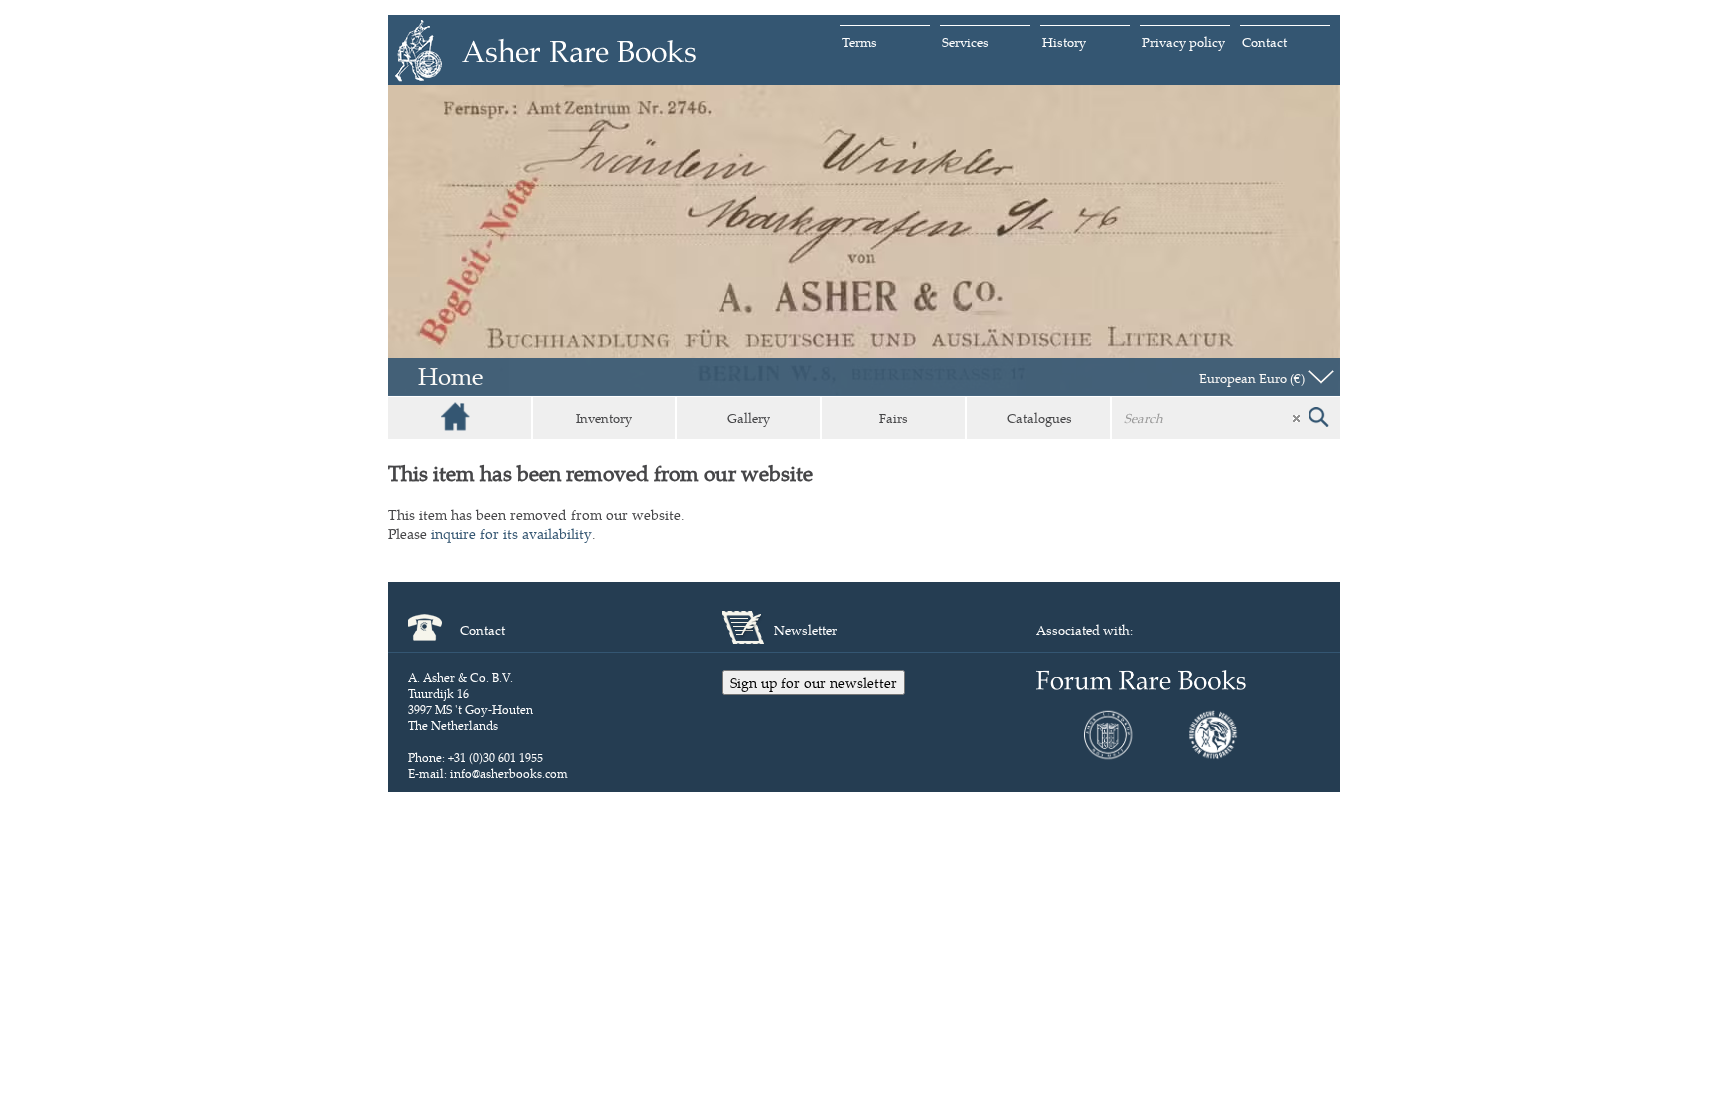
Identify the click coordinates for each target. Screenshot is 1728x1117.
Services (965, 42)
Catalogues (1039, 418)
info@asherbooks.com (509, 773)
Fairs (893, 418)
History (1064, 42)
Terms (859, 42)
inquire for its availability (511, 533)
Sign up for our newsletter (813, 682)
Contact (1264, 42)
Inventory (604, 418)
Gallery (748, 418)
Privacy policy (1183, 42)
